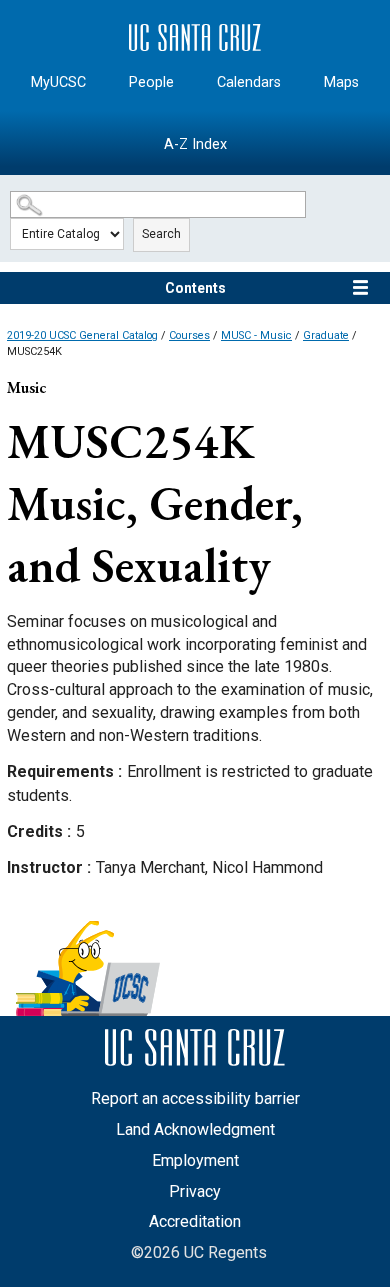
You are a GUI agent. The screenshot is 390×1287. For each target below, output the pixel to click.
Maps (341, 82)
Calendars (249, 82)
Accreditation (195, 1221)
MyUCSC (58, 82)
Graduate (326, 335)
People (151, 82)
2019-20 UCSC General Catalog (82, 335)
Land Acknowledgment (195, 1129)
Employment (195, 1160)
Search (161, 234)
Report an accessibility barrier (195, 1098)
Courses (189, 335)
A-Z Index (195, 144)
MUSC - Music (256, 335)
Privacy (195, 1191)
